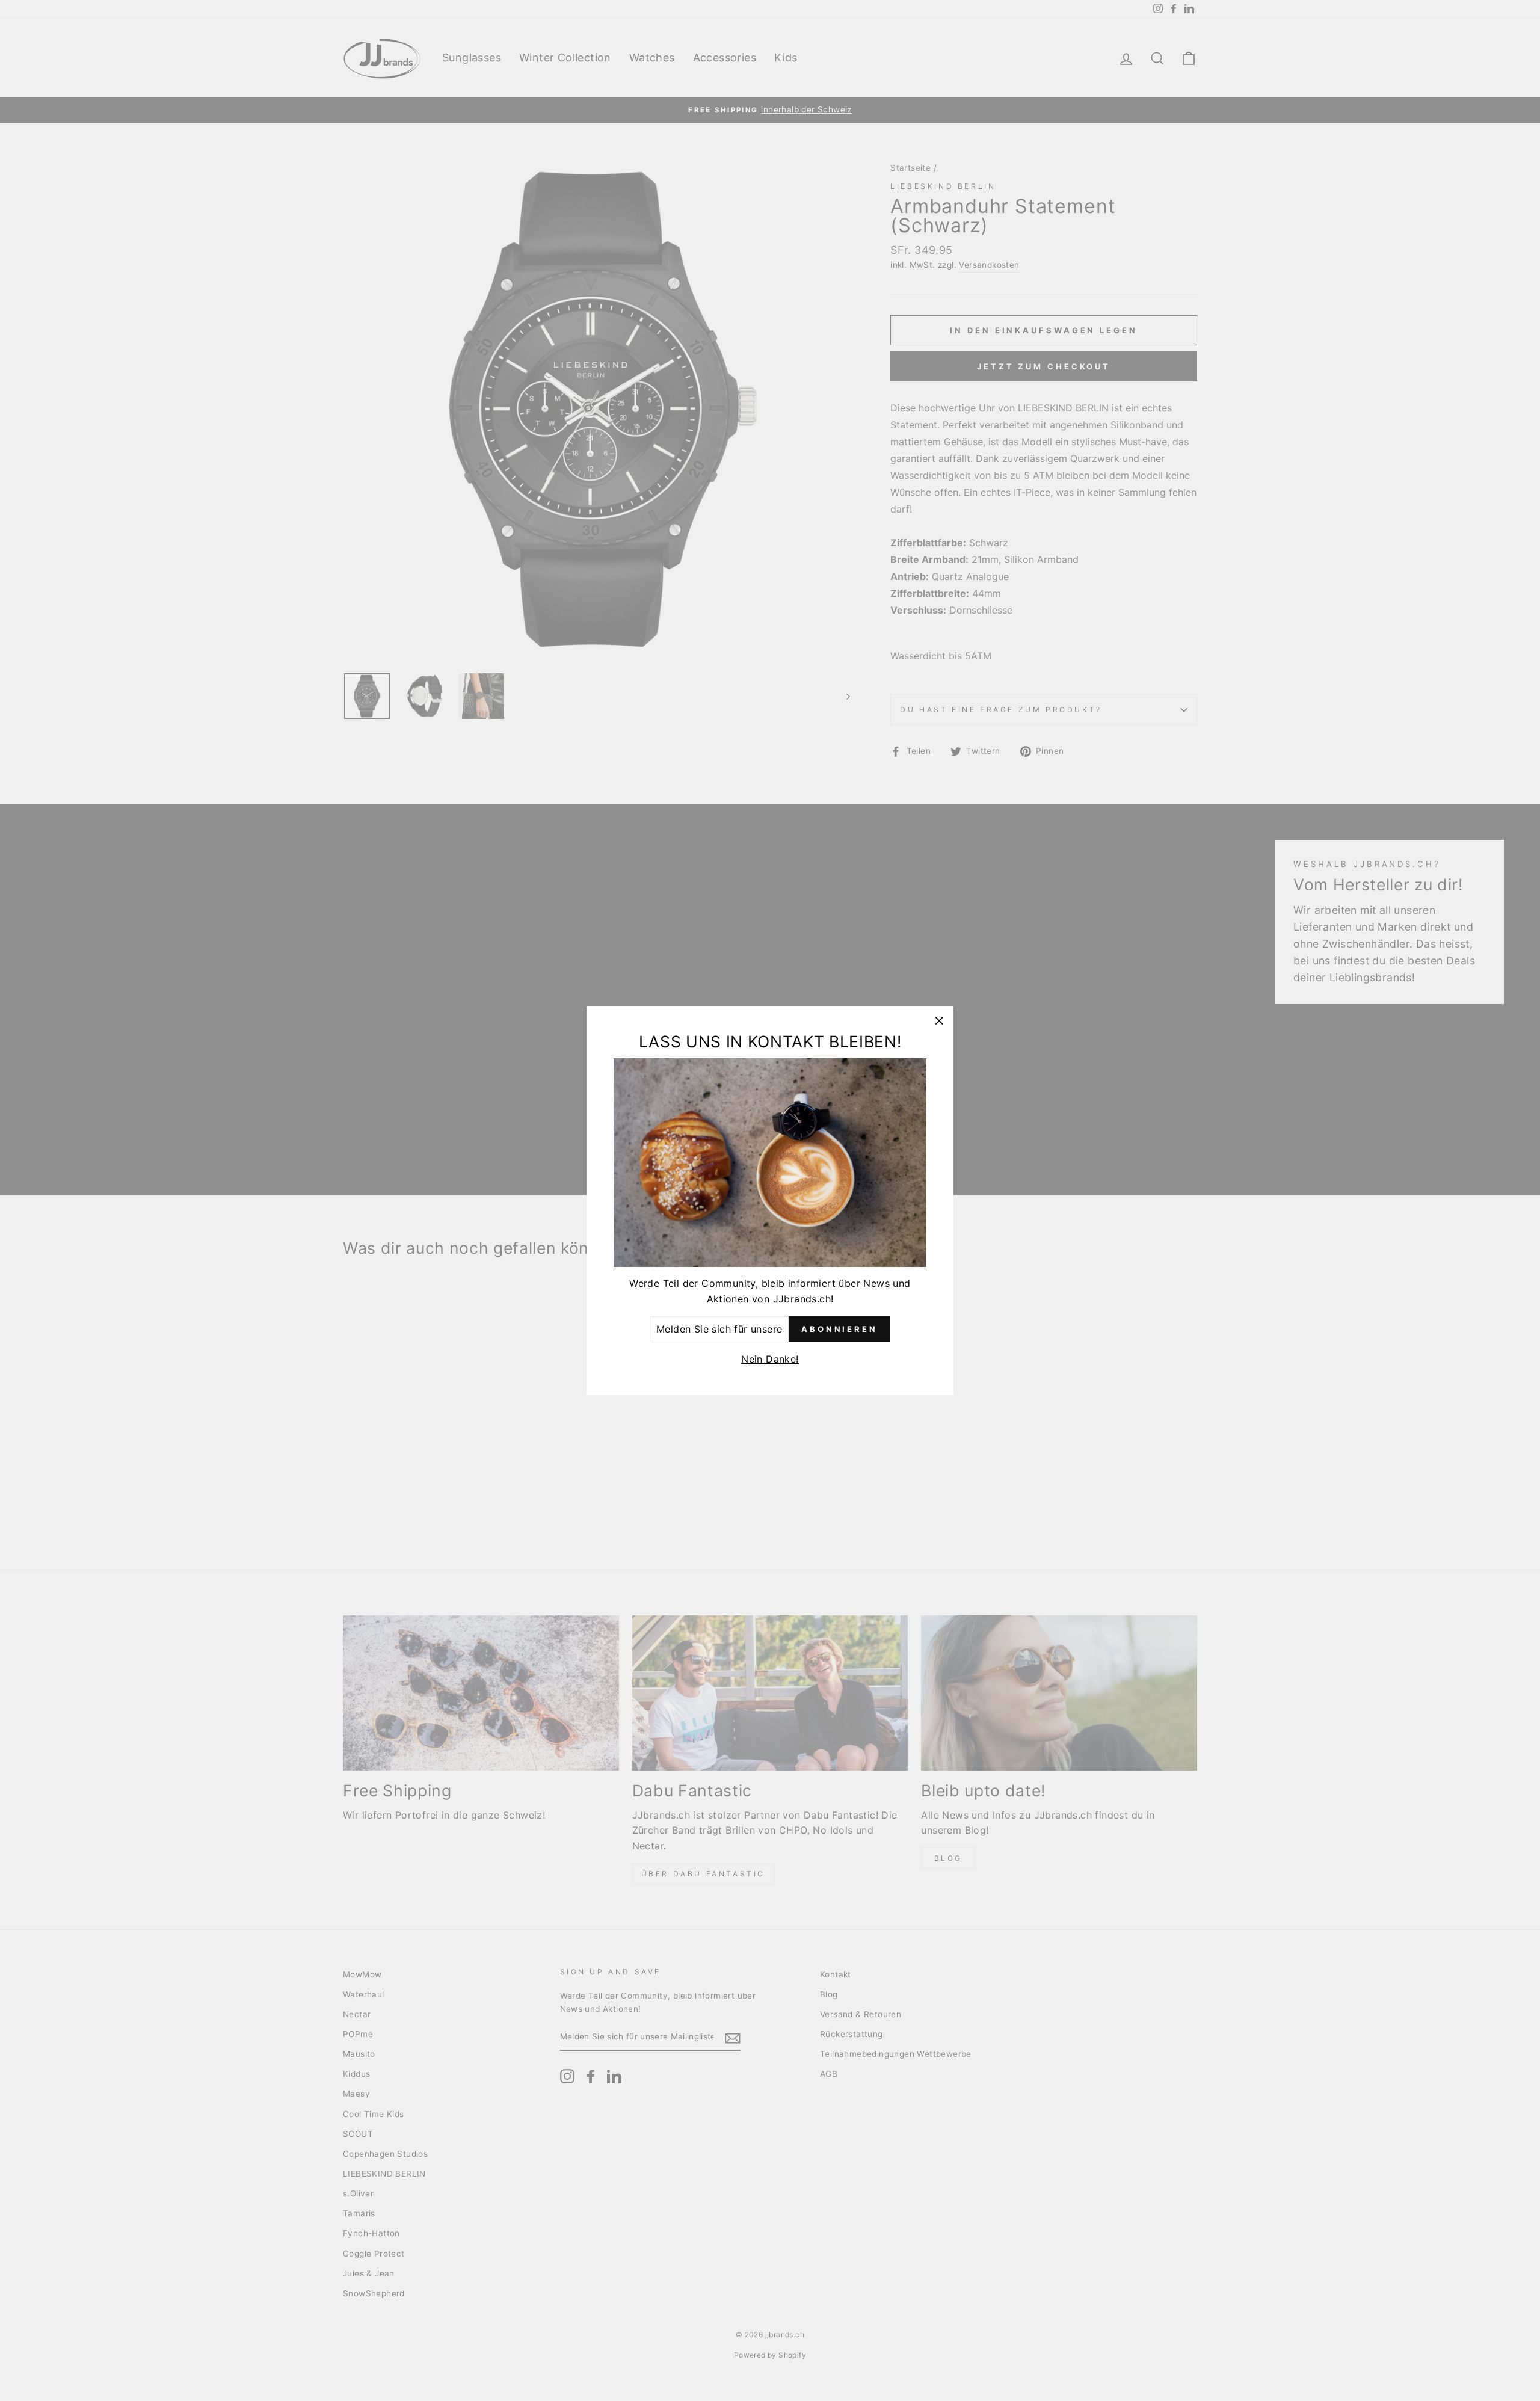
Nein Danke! (770, 1359)
